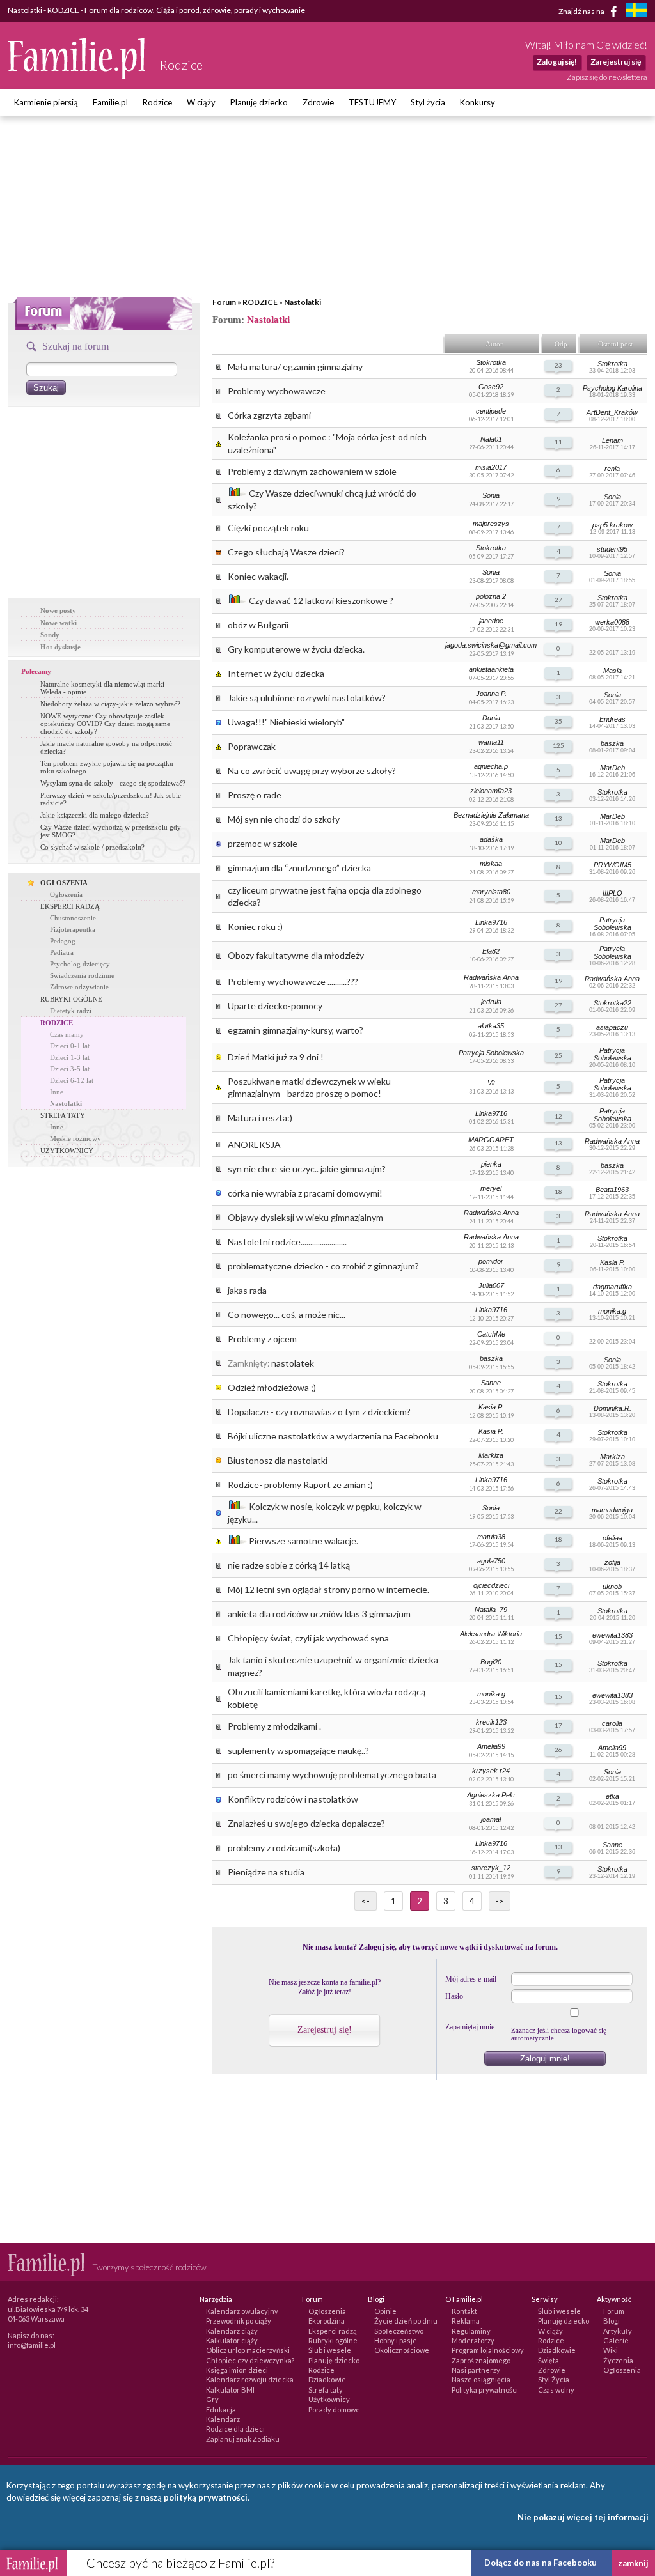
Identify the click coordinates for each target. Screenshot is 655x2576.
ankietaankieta (491, 669)
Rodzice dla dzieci (235, 2429)
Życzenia (618, 2360)
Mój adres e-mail (471, 1979)
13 (558, 818)
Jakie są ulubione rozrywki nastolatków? (307, 698)
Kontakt (464, 2311)
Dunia (491, 718)
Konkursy (477, 102)
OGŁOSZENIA (64, 883)
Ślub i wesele (330, 2350)
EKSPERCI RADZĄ (70, 906)
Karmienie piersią (46, 102)
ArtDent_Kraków (612, 412)
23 (558, 365)
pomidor (491, 1261)
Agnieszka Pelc (491, 1795)
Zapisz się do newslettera (607, 77)
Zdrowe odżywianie (79, 987)
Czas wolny (556, 2390)
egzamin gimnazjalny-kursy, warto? (296, 1030)
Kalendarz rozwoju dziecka (250, 2379)
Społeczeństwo (399, 2331)
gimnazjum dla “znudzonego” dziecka (299, 868)
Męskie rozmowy (75, 1138)
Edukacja (221, 2409)
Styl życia (428, 102)
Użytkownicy (329, 2399)
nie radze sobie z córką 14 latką (289, 1565)
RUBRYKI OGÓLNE (71, 999)
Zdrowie (318, 102)
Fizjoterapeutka (73, 929)
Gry (212, 2399)
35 (558, 721)
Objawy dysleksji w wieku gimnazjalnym (305, 1217)
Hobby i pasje (396, 2340)
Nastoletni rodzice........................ (287, 1242)
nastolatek (293, 1363)
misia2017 (491, 467)
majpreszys (491, 524)
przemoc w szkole (263, 843)
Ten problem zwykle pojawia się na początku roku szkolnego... (107, 767)
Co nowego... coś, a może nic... (287, 1315)
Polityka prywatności (485, 2390)
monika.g (612, 1311)
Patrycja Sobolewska (612, 924)
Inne (57, 1092)
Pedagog (63, 941)
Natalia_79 (491, 1610)
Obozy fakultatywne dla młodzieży (296, 955)
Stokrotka (491, 362)
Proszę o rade (255, 795)
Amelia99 (491, 1746)
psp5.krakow (612, 525)
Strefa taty (326, 2390)
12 (558, 1116)
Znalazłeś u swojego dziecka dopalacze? (306, 1823)
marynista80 (491, 892)
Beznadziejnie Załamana (491, 815)
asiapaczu (612, 1027)
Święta (548, 2360)
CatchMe (491, 1334)
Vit (491, 1083)
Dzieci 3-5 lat (70, 1069)
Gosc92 (491, 387)
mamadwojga (612, 1510)
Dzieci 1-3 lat (70, 1057)
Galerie (616, 2340)
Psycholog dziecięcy (80, 964)
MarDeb (612, 768)
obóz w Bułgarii (258, 625)
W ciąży (201, 102)
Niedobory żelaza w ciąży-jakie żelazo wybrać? (110, 704)
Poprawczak (252, 746)
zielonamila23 (491, 791)
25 (558, 1055)
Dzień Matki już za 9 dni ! (276, 1057)
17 (558, 1725)
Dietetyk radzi (71, 1011)
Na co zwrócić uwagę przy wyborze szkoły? (312, 771)
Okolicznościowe (402, 2350)
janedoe (491, 621)
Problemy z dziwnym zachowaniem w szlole (312, 471)
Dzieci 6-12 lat (72, 1080)
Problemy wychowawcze (277, 391)
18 (558, 1191)
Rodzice (157, 102)
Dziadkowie (327, 2379)
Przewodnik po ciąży (239, 2321)
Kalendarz (223, 2419)
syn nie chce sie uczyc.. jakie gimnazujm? (307, 1169)
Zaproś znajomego (481, 2360)
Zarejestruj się (616, 62)
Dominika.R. (612, 1408)
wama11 (491, 742)
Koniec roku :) (255, 927)
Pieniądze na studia (266, 1872)
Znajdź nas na (582, 11)
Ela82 (491, 951)
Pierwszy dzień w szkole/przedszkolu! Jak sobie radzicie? (111, 799)
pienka (491, 1164)
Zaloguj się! (557, 62)
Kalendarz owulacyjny (242, 2311)
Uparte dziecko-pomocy (275, 1006)
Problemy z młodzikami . (274, 1726)
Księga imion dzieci (237, 2370)
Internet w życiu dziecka (276, 673)
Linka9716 (491, 922)
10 (558, 842)
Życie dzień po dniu (406, 2321)
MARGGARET (491, 1140)
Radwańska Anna (491, 977)
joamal (491, 1819)
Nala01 (491, 439)
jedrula (491, 1002)
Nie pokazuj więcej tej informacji (583, 2517)
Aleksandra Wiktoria (491, 1634)
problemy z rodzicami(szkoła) (284, 1848)
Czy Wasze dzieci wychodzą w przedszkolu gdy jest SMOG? (111, 831)
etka (612, 1796)
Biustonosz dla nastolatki (278, 1460)
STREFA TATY (63, 1115)
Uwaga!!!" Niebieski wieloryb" (286, 722)
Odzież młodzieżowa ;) (272, 1387)
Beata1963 (612, 1190)
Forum (224, 302)
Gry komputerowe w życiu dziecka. (296, 649)
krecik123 (491, 1722)
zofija (612, 1562)
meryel (491, 1188)
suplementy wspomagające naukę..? (298, 1750)
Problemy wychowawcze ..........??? (293, 982)
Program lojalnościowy (488, 2350)
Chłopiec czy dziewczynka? (250, 2360)
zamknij (633, 2563)
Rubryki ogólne (333, 2340)
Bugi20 (491, 1662)
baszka (612, 743)
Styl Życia (554, 2379)
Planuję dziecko (259, 102)
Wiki (611, 2350)
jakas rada (247, 1290)
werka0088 (612, 622)
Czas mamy (67, 1034)
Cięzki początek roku (268, 528)
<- (366, 1901)
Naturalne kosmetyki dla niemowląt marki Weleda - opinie (102, 688)
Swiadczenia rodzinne (82, 975)
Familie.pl (110, 102)
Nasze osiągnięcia (481, 2379)
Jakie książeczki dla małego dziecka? (95, 815)
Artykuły (618, 2331)
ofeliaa (612, 1538)
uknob (612, 1587)
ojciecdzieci (491, 1585)
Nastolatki (303, 302)
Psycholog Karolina (612, 388)
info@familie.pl (32, 2345)
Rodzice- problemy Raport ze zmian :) (300, 1485)
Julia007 (491, 1285)
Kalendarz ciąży (232, 2331)
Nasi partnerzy (476, 2370)
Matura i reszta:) (260, 1118)
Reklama (466, 2321)
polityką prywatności (206, 2497)
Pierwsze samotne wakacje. (304, 1541)
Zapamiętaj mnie (470, 2027)
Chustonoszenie (73, 918)
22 (558, 1511)
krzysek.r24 (491, 1771)
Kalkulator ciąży (232, 2340)
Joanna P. (491, 694)
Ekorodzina (327, 2321)
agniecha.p (491, 766)
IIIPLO (612, 893)
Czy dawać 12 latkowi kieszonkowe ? (321, 601)
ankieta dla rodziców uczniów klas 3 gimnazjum (319, 1614)
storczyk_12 (491, 1868)
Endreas (612, 719)
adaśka (491, 839)
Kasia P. (612, 1262)
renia (612, 469)
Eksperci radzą (333, 2331)
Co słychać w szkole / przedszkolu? (92, 847)
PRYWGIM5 (612, 865)
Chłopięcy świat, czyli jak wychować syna (308, 1638)
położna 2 (491, 596)
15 (558, 1636)
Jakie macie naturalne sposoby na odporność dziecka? (106, 747)
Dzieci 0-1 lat (70, 1046)
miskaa (491, 864)
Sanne (491, 1383)
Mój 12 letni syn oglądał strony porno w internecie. (328, 1589)
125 (558, 745)
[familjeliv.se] (636, 12)
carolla (612, 1723)
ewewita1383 (612, 1635)
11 (558, 442)
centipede (491, 411)
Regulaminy (471, 2331)
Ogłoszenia (66, 894)
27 (558, 600)
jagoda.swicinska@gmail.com (491, 645)
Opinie (385, 2311)
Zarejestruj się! (325, 2030)
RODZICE (260, 302)
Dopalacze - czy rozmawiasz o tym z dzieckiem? (319, 1412)
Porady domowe (334, 2409)
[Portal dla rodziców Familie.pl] (77, 76)
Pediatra (62, 952)
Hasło (454, 1996)
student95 (612, 549)
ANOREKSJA (254, 1144)
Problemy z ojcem (262, 1339)
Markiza (491, 1455)
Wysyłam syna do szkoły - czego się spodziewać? (113, 783)
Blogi (612, 2321)
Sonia (491, 495)
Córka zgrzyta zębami (269, 415)
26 (558, 1750)
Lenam (612, 440)
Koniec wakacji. (258, 576)
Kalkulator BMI (230, 2390)
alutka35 (491, 1026)
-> (500, 1901)
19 (558, 624)
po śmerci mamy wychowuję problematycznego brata (332, 1775)
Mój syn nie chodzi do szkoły (284, 819)
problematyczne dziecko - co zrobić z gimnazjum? (323, 1266)
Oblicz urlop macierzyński (248, 2350)
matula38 (491, 1537)
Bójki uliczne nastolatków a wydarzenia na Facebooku (333, 1436)
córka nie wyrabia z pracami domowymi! (305, 1193)
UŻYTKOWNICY (67, 1151)
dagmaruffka (612, 1287)
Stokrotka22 (612, 1003)
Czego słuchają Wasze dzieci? (286, 552)
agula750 (491, 1561)
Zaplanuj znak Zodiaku (243, 2439)
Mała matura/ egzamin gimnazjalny (295, 367)
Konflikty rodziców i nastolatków (293, 1799)
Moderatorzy (473, 2340)
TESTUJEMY (372, 102)
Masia (612, 671)
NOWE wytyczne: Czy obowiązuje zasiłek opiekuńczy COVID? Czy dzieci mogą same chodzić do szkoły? (105, 724)
